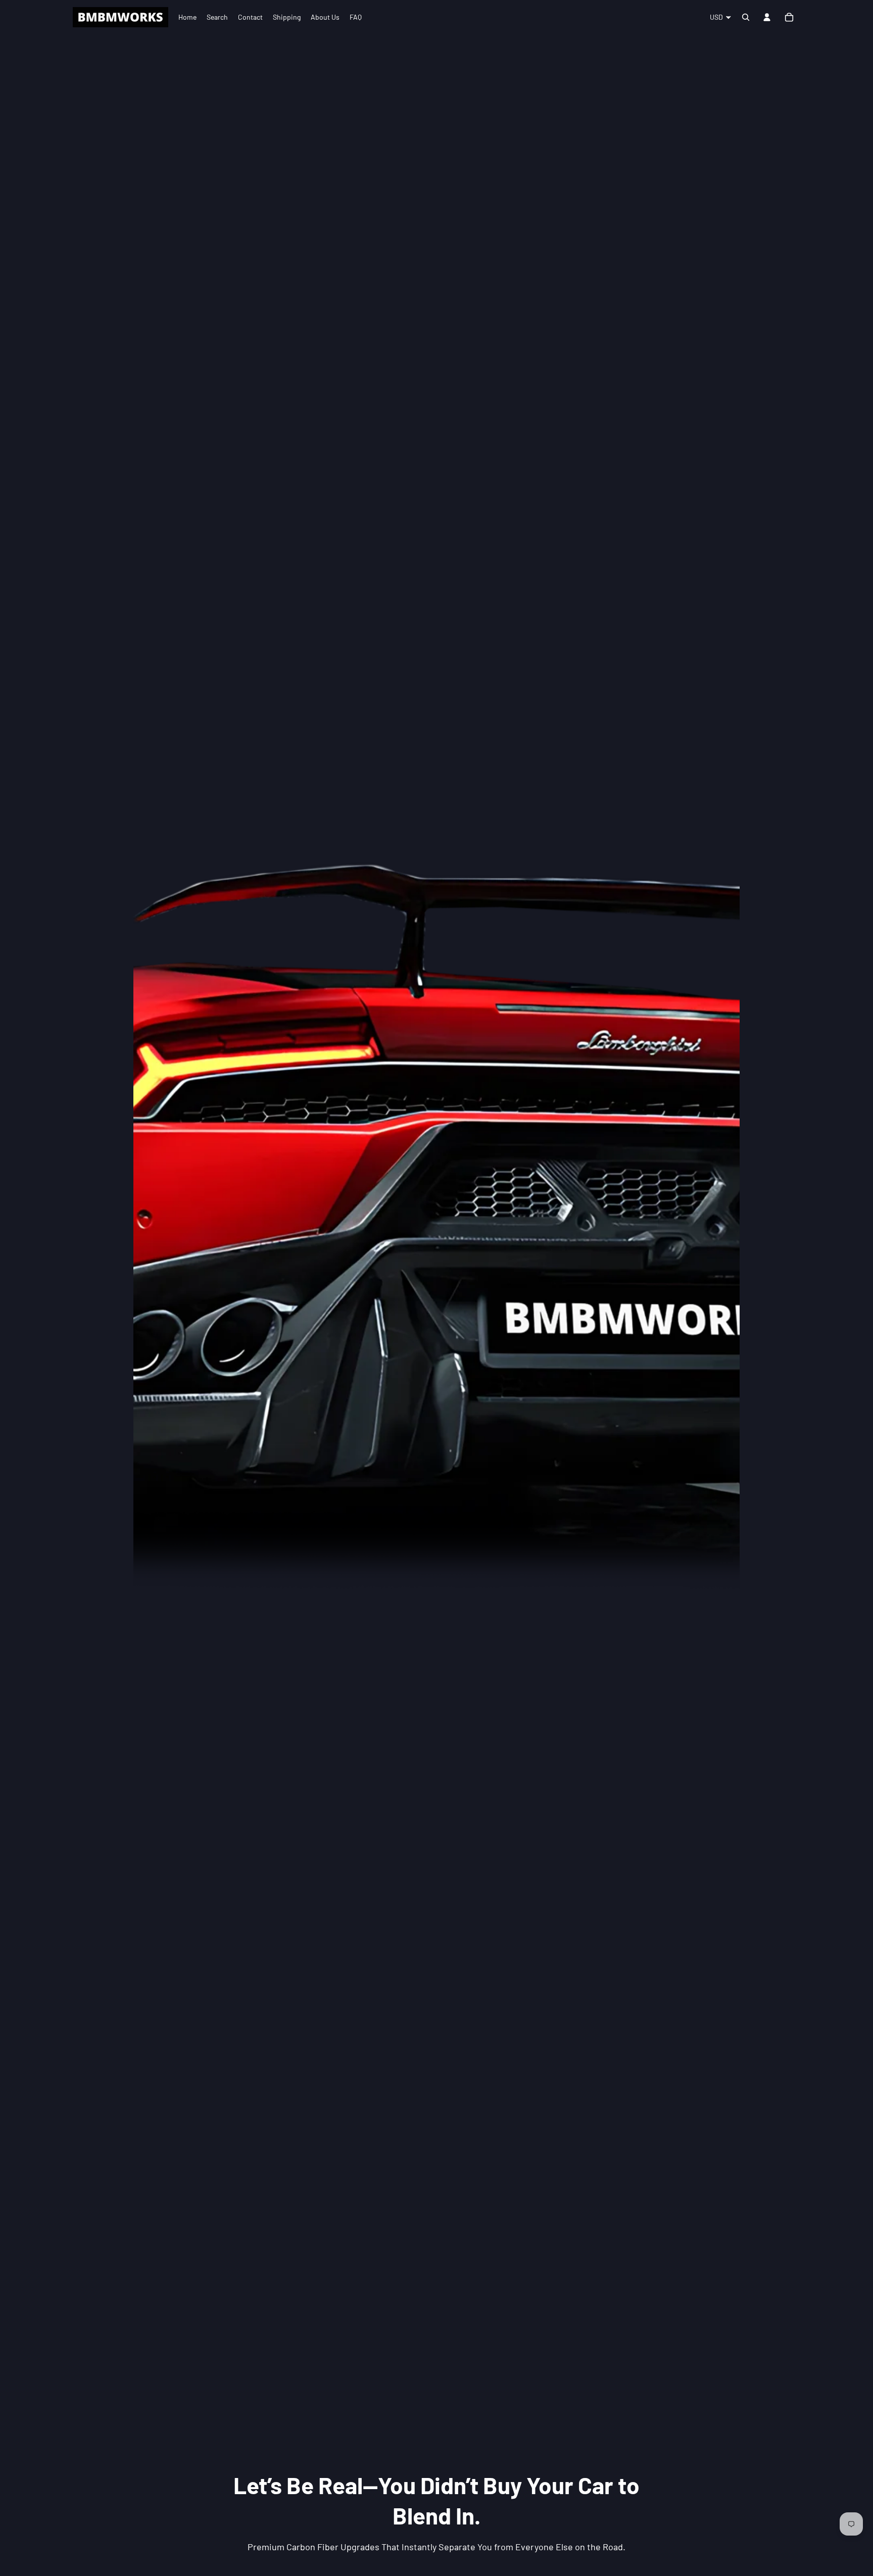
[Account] (767, 17)
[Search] (746, 17)
